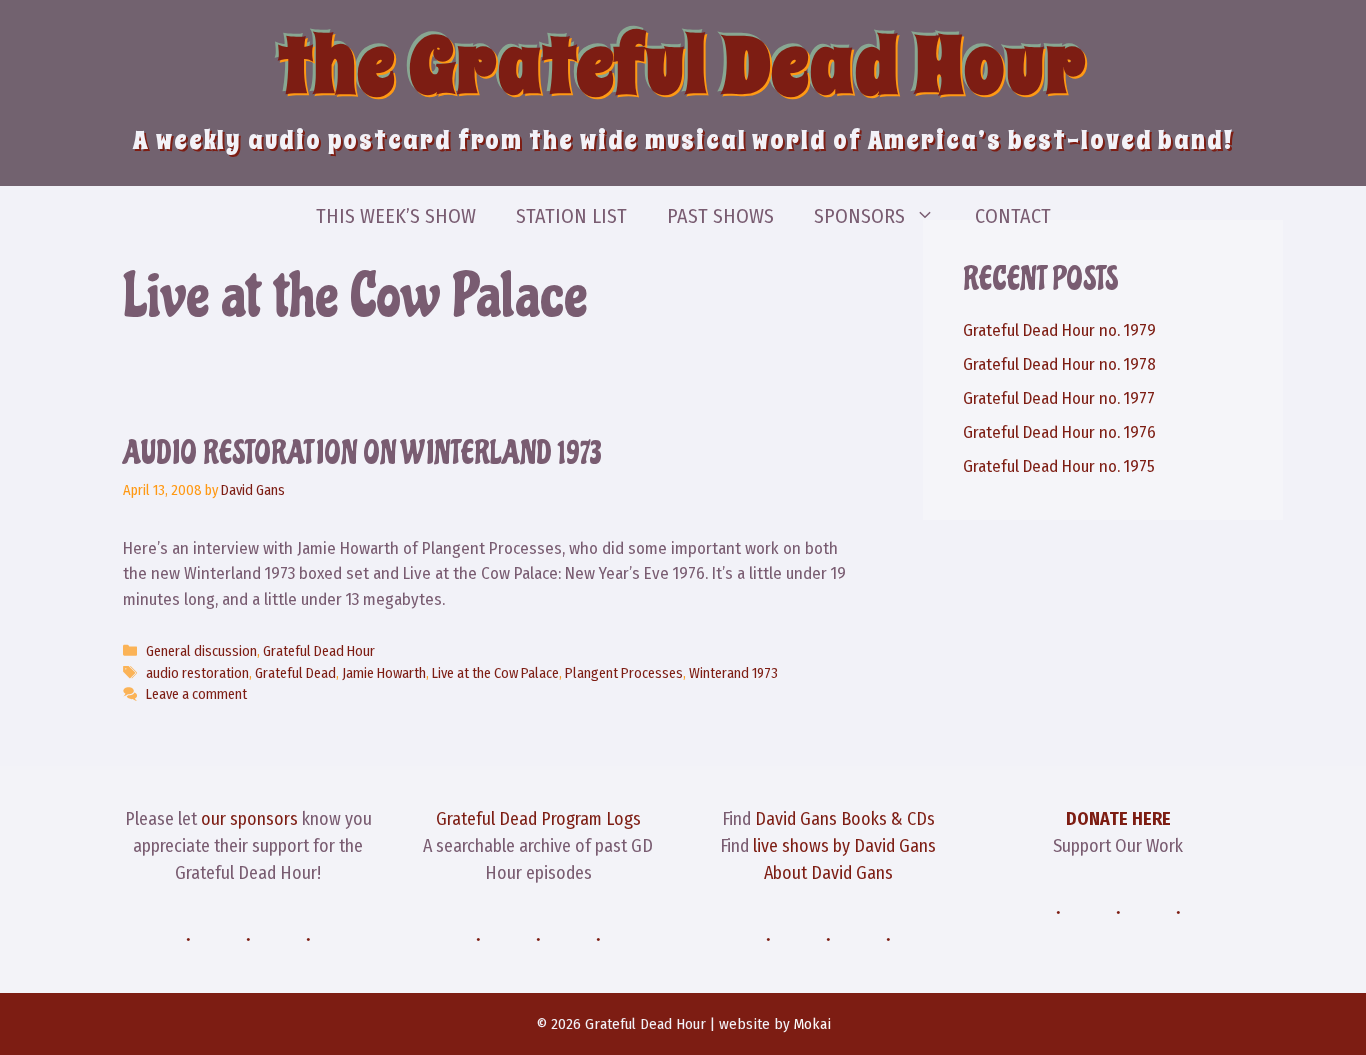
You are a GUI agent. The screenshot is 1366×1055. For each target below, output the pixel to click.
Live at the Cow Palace (495, 673)
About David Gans (828, 873)
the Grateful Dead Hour (683, 66)
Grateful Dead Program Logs (538, 819)
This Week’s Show (396, 216)
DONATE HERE (1118, 819)
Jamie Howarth (384, 673)
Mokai (812, 1024)
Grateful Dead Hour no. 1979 (1059, 330)
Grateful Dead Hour (319, 651)
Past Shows (720, 216)
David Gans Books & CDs (845, 819)
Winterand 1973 (733, 673)
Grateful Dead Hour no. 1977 (1059, 398)
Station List (571, 216)
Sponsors (859, 216)
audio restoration (197, 673)
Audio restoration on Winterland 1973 (362, 453)
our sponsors (249, 819)
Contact (1013, 216)
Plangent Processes (624, 673)
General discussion (201, 651)
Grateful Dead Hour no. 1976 (1059, 432)
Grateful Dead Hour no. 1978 (1059, 364)
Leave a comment (196, 694)
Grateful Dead (295, 673)
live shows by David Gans (844, 846)
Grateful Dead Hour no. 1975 (1059, 466)
